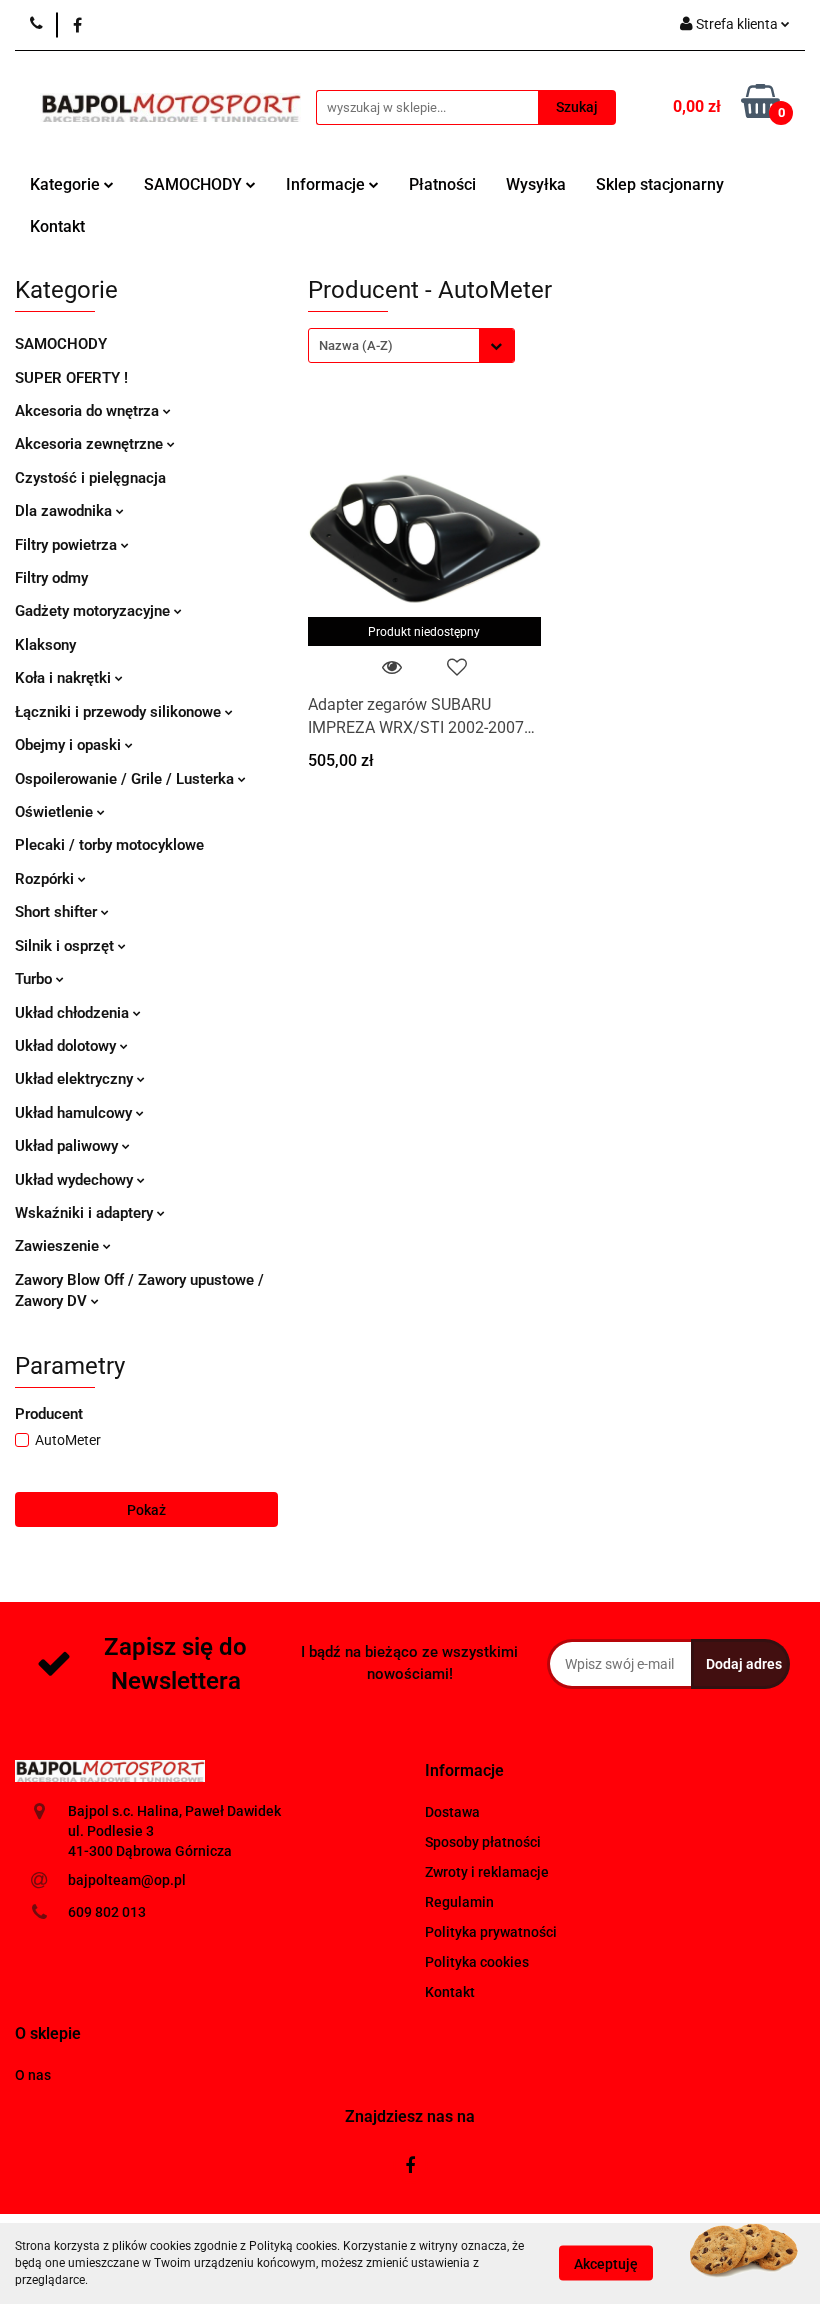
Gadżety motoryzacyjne (94, 611)
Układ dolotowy (67, 1046)
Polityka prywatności (491, 1932)
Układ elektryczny (76, 1079)
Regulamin (459, 1902)
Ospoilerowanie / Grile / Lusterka (126, 779)
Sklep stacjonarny (660, 184)
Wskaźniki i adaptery (86, 1213)
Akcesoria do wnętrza (89, 411)
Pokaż (146, 1510)
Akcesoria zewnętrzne (91, 444)
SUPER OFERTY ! (71, 378)
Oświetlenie (56, 812)
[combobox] (411, 345)
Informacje (327, 184)
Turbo (35, 979)
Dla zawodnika (65, 511)
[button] (464, 1771)
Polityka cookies (477, 1962)
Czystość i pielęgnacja (90, 478)
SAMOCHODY (195, 184)
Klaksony (45, 645)
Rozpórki (46, 879)
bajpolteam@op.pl (127, 1880)
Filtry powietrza (68, 545)
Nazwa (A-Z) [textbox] (356, 345)
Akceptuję (606, 2264)
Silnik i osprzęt (66, 946)
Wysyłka (536, 184)
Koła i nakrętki (65, 678)
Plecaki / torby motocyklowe (109, 845)
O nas (33, 2075)
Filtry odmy (51, 578)
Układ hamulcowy (75, 1113)
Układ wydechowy (76, 1180)
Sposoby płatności (483, 1842)
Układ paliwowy (68, 1146)
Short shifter (58, 912)
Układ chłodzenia (74, 1013)
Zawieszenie (59, 1246)
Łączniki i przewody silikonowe (120, 712)
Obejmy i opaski (70, 745)
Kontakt (57, 226)
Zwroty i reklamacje (487, 1872)
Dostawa (452, 1812)
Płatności (442, 184)
